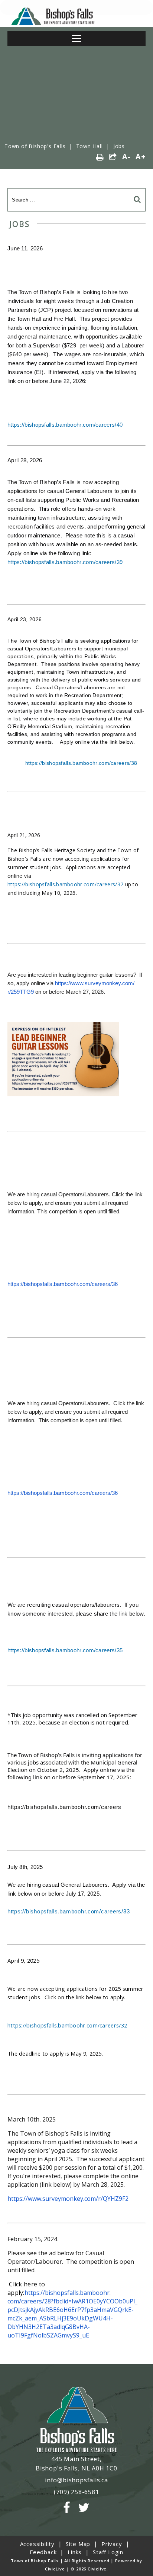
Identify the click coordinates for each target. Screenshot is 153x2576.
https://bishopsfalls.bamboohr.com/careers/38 (81, 763)
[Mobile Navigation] (76, 39)
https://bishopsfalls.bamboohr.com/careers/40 (65, 425)
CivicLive (55, 2569)
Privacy (112, 2544)
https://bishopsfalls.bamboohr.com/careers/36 (63, 1284)
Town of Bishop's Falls (35, 146)
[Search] (137, 199)
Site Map (78, 2544)
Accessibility (37, 2544)
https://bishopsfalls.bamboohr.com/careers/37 (65, 884)
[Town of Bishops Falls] (76, 2420)
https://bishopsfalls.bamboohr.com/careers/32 (67, 2025)
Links (75, 2552)
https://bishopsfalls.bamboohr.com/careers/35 (65, 1650)
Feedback (43, 2552)
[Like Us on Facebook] (67, 2508)
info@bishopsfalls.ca (76, 2480)
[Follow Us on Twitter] (84, 2508)
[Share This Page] (113, 157)
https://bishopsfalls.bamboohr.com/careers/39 (65, 562)
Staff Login (108, 2552)
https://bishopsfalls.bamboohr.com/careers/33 (69, 1912)
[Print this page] (100, 157)
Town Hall (89, 146)
